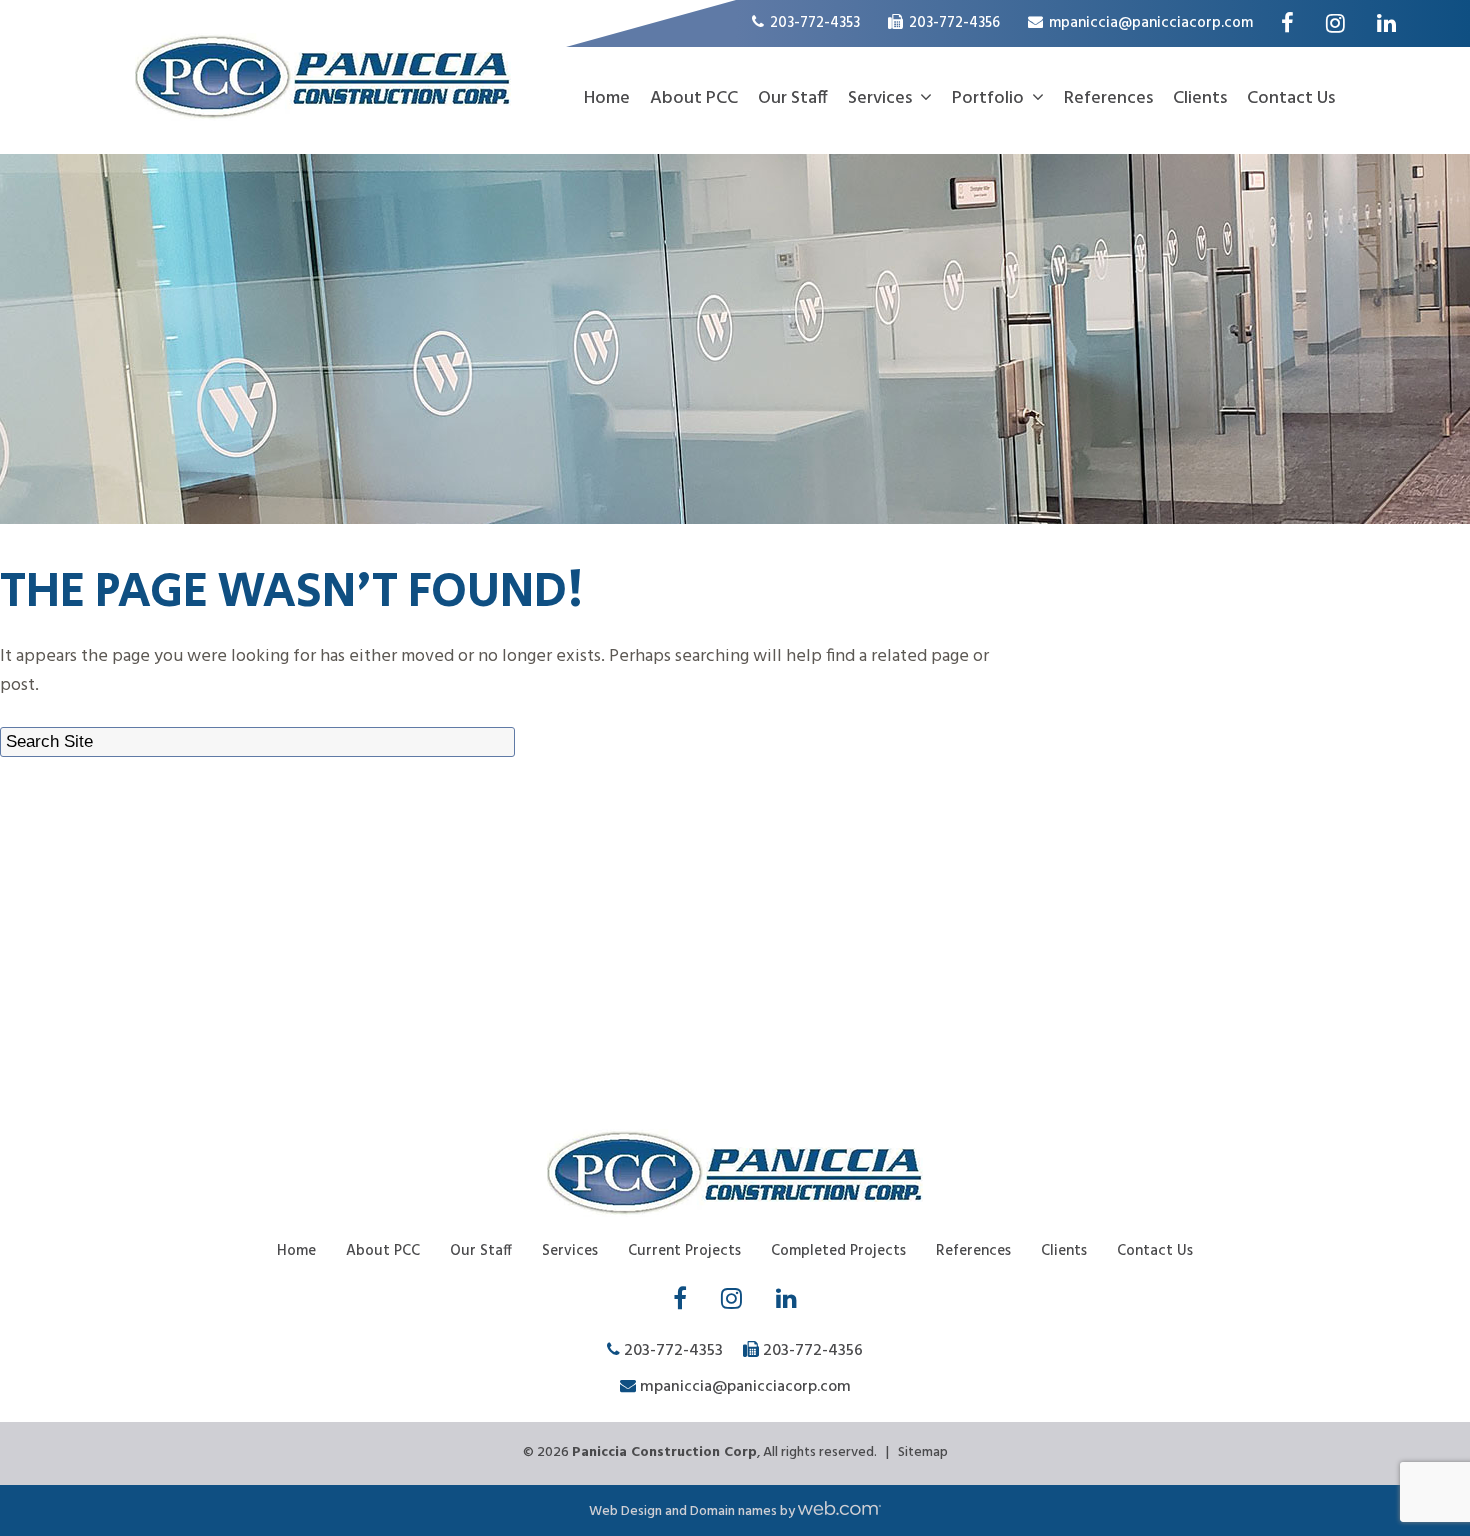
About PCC (694, 98)
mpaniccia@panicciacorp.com (1151, 23)
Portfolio (988, 98)
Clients (1200, 98)
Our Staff (793, 98)
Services (880, 98)
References (1108, 98)
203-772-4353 (813, 23)
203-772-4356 (954, 23)
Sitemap (923, 1452)
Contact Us (1291, 98)
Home (607, 98)
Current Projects (684, 1251)
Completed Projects (838, 1251)
